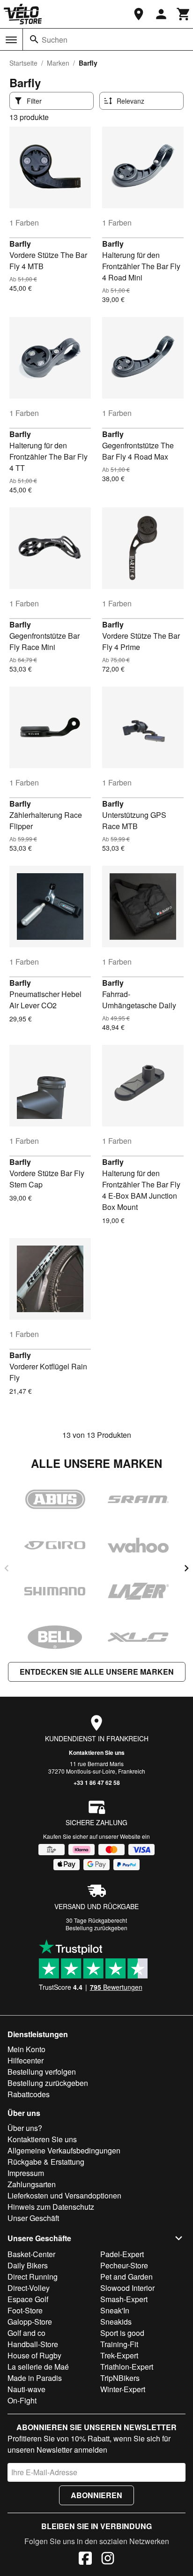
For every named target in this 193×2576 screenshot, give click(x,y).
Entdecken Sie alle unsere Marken (97, 1672)
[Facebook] (85, 2560)
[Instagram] (108, 2560)
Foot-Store (25, 2310)
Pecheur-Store (124, 2265)
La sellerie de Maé (38, 2367)
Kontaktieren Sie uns (97, 1753)
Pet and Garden (126, 2277)
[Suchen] (34, 39)
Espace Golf (28, 2299)
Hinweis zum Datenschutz (51, 2207)
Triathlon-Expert (127, 2367)
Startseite (23, 63)
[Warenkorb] (184, 14)
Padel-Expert (122, 2254)
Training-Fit (119, 2344)
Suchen (55, 40)
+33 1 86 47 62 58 (97, 1783)
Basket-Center (31, 2254)
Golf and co (26, 2333)
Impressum (26, 2173)
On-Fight (22, 2400)
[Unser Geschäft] (139, 14)
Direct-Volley (29, 2288)
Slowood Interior (127, 2288)
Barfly (20, 244)
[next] (186, 1568)
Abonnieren (96, 2495)
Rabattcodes (29, 2094)
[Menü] (11, 40)
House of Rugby (34, 2355)
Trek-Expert (119, 2355)
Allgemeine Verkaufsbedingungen (64, 2150)
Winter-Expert (123, 2389)
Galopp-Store (30, 2322)
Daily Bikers (28, 2265)
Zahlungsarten (32, 2184)
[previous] (7, 1568)
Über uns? (25, 2128)
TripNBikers (120, 2378)
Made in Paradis (35, 2378)
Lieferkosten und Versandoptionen (64, 2195)
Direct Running (33, 2277)
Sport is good (122, 2333)
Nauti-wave (26, 2389)
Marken (58, 63)
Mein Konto (26, 2049)
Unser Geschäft (33, 2218)
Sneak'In (115, 2310)
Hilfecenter (26, 2060)
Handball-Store (33, 2344)
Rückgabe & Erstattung (46, 2162)
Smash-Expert (124, 2299)
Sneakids (116, 2322)
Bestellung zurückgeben (96, 1928)
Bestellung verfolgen (42, 2072)
